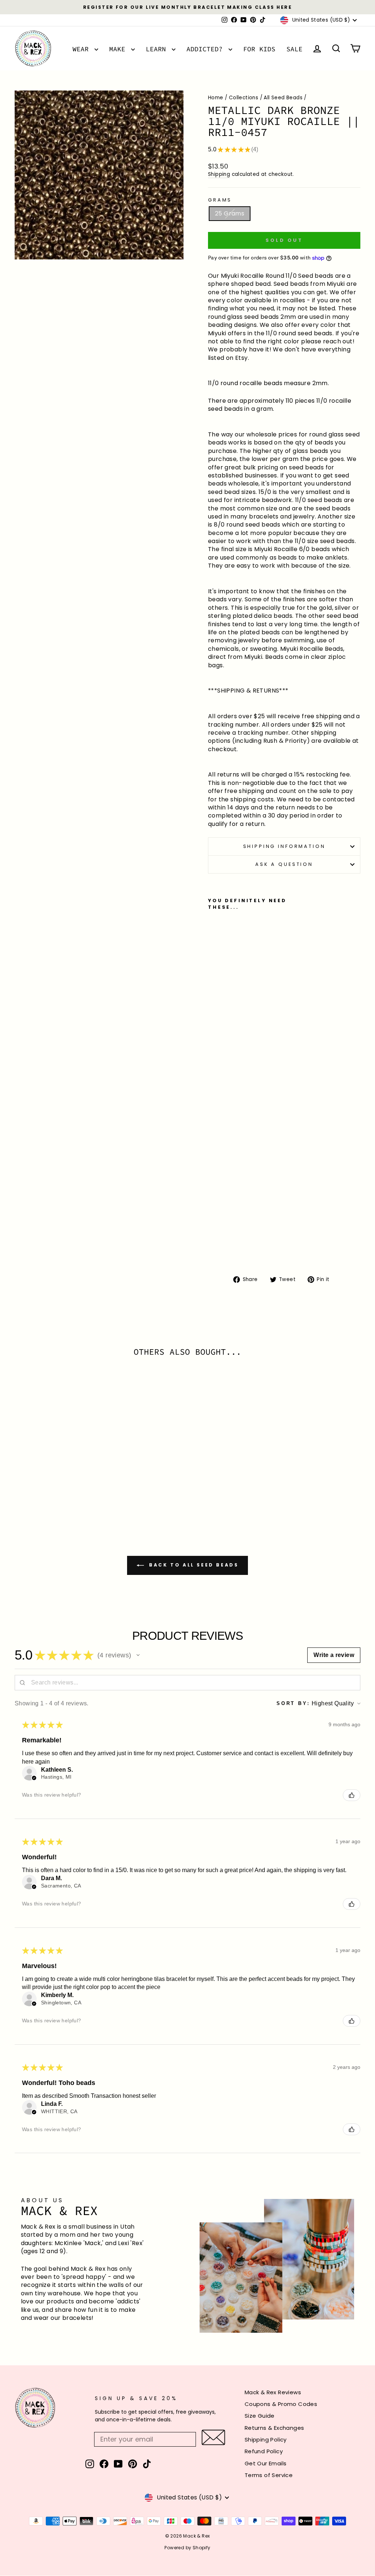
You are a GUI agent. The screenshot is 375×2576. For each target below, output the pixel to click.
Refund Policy (264, 2451)
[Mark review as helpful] (352, 1795)
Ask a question (284, 864)
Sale (294, 49)
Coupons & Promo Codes (281, 2404)
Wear (83, 49)
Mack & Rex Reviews (273, 2392)
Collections (244, 98)
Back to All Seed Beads (193, 1565)
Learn (158, 49)
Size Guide (260, 2416)
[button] (138, 1655)
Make (119, 49)
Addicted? (207, 49)
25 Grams (230, 213)
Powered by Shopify (187, 2548)
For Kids (259, 49)
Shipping (219, 174)
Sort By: (293, 1703)
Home (216, 98)
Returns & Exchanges (274, 2428)
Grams (220, 200)
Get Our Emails (266, 2463)
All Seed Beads (283, 98)
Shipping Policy (266, 2440)
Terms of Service (269, 2475)
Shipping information (284, 846)
